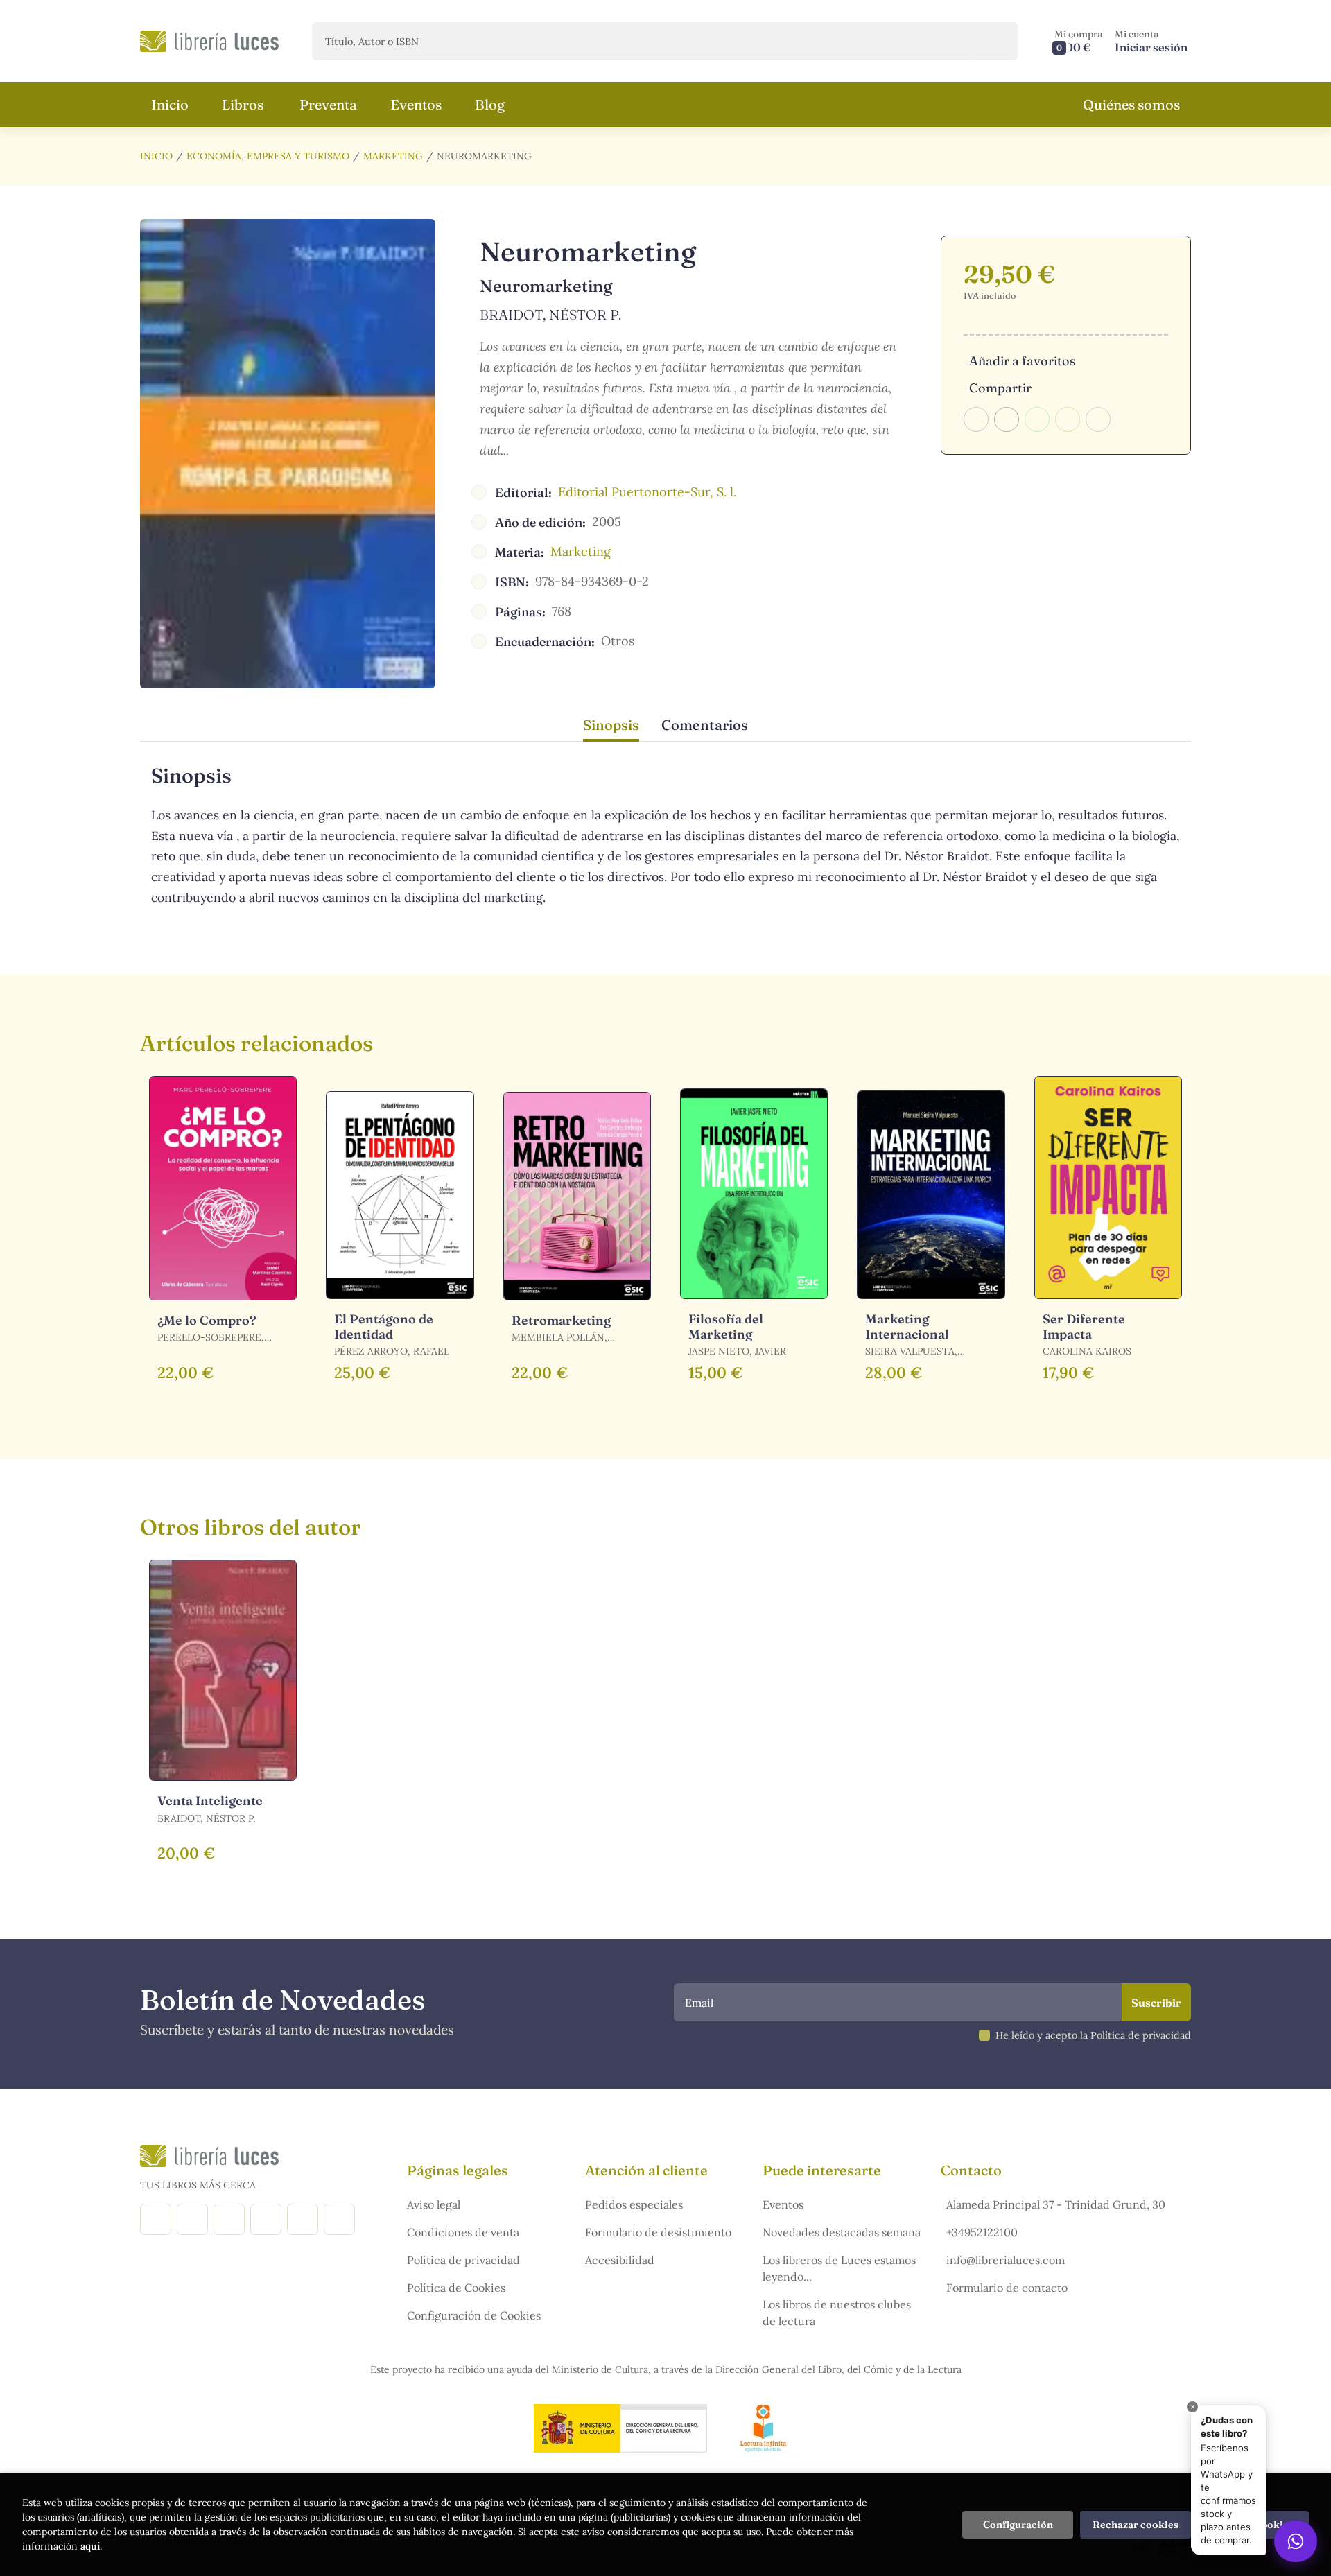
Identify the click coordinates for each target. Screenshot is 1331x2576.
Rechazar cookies (1136, 2525)
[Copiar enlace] (1098, 419)
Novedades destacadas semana (842, 2232)
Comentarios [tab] (705, 725)
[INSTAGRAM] (192, 2219)
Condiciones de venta (463, 2232)
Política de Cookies (456, 2288)
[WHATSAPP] (339, 2219)
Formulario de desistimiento (658, 2232)
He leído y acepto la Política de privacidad (1093, 2035)
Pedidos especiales (634, 2204)
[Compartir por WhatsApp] (1037, 419)
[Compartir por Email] (1068, 419)
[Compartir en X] (1007, 419)
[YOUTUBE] (303, 2219)
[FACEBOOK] (156, 2219)
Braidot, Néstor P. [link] (550, 314)
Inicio (156, 156)
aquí (90, 2546)
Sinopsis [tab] (611, 725)
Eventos (783, 2204)
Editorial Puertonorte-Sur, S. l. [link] (647, 492)
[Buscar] (995, 41)
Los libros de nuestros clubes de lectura (837, 2313)
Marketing (393, 156)
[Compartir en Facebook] (976, 419)
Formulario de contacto (1007, 2288)
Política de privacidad (463, 2260)
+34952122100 (982, 2232)
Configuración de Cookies (474, 2315)
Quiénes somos (1131, 104)
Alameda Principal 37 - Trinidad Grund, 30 (1056, 2204)
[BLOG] (266, 2219)
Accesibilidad (620, 2260)
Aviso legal (434, 2204)
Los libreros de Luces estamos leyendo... (839, 2268)
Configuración (1018, 2525)
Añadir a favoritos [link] (1022, 361)
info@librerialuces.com (1006, 2260)
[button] (1079, 41)
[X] (229, 2219)
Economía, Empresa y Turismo (268, 156)
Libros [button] (243, 104)
